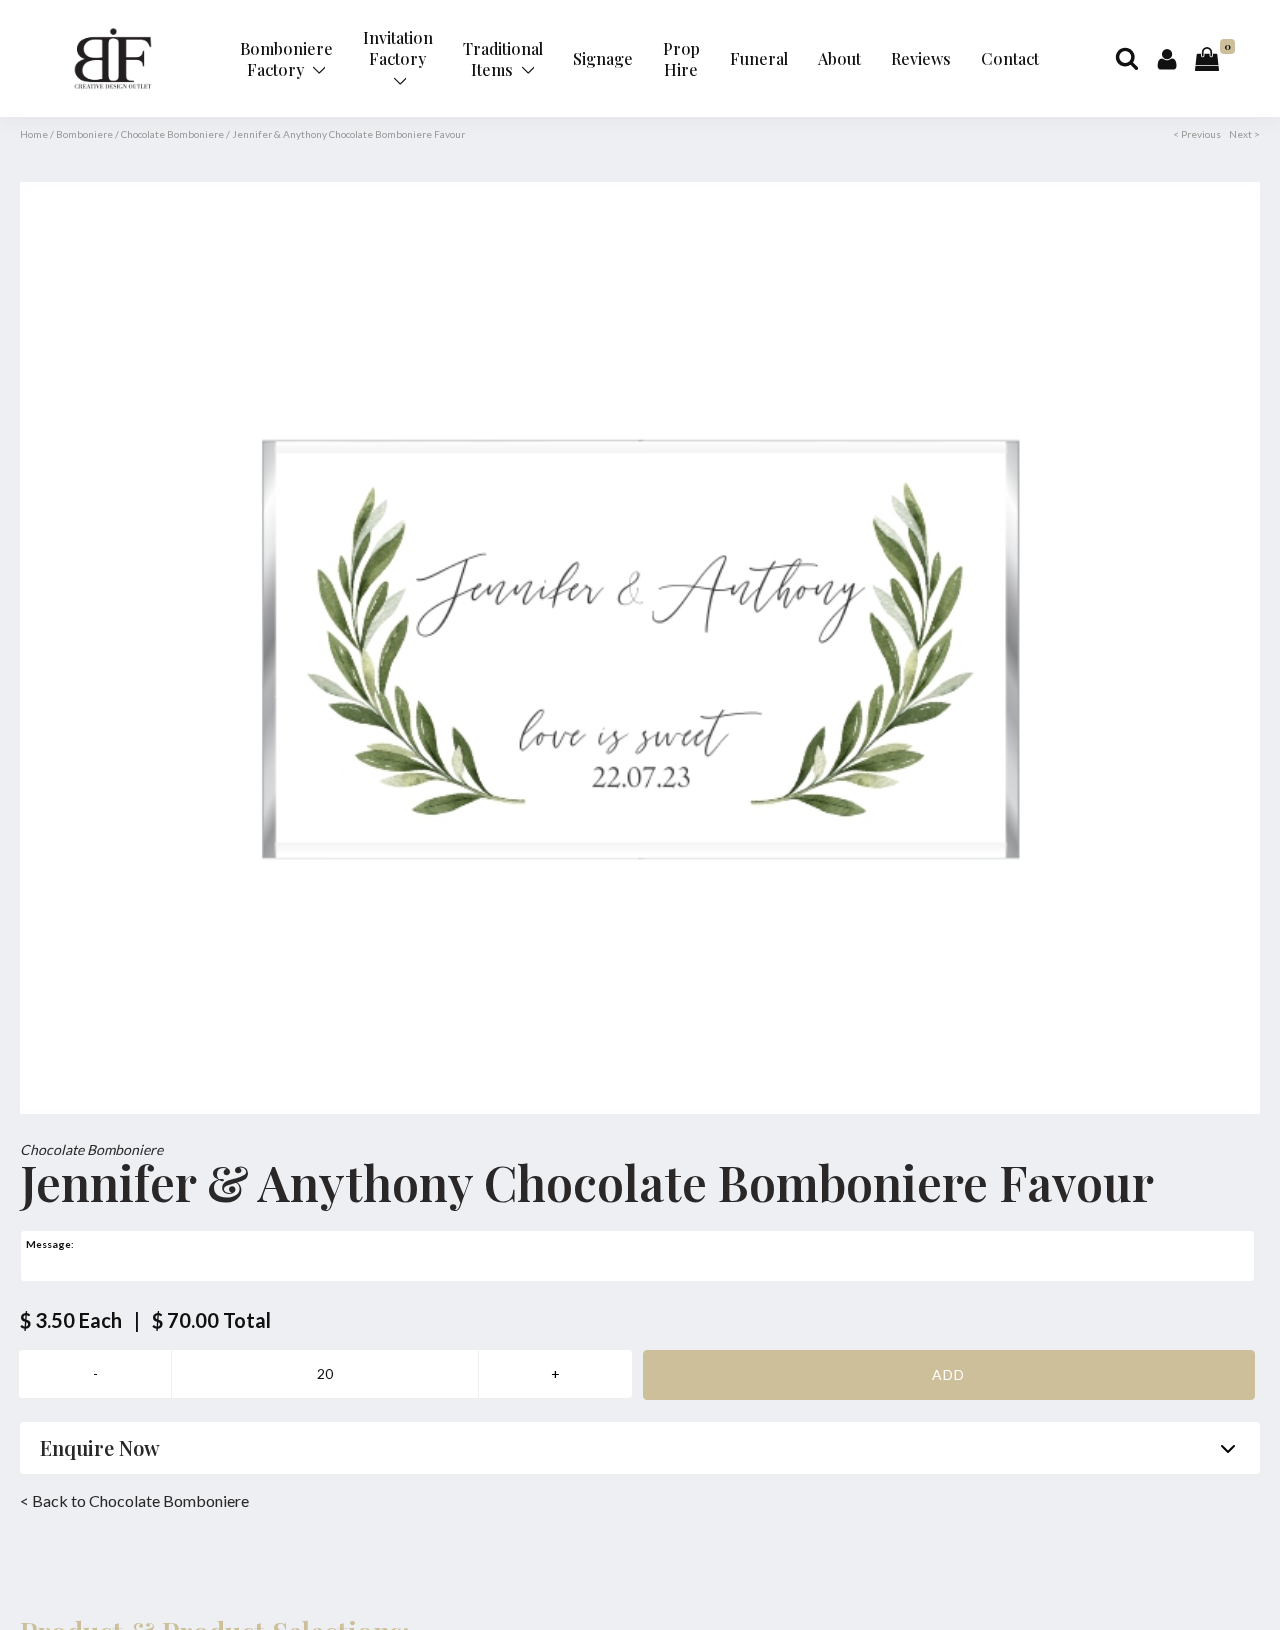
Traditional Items (503, 59)
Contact (1010, 58)
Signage (603, 58)
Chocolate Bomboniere (172, 134)
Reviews (921, 58)
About (839, 58)
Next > (1244, 134)
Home (34, 134)
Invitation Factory (398, 48)
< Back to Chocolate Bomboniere (134, 1500)
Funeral (759, 58)
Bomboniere (84, 134)
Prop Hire (681, 59)
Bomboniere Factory (286, 59)
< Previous (1197, 134)
